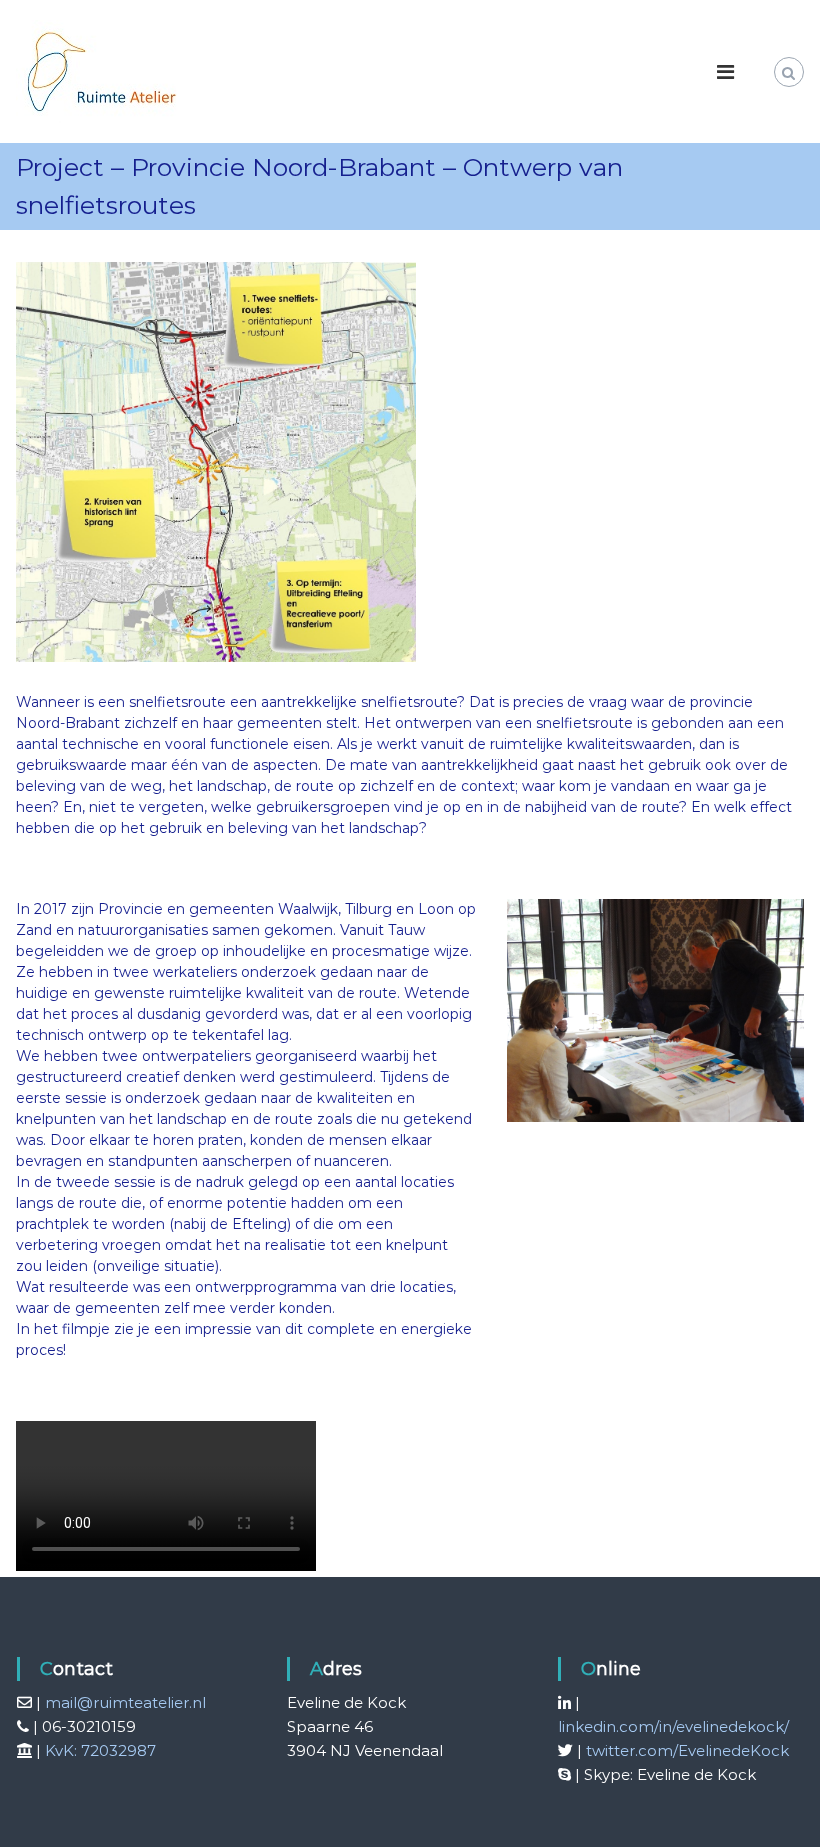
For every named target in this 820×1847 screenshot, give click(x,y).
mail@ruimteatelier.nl (125, 1702)
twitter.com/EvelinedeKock (687, 1750)
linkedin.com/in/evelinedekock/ (673, 1726)
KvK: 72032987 (100, 1750)
